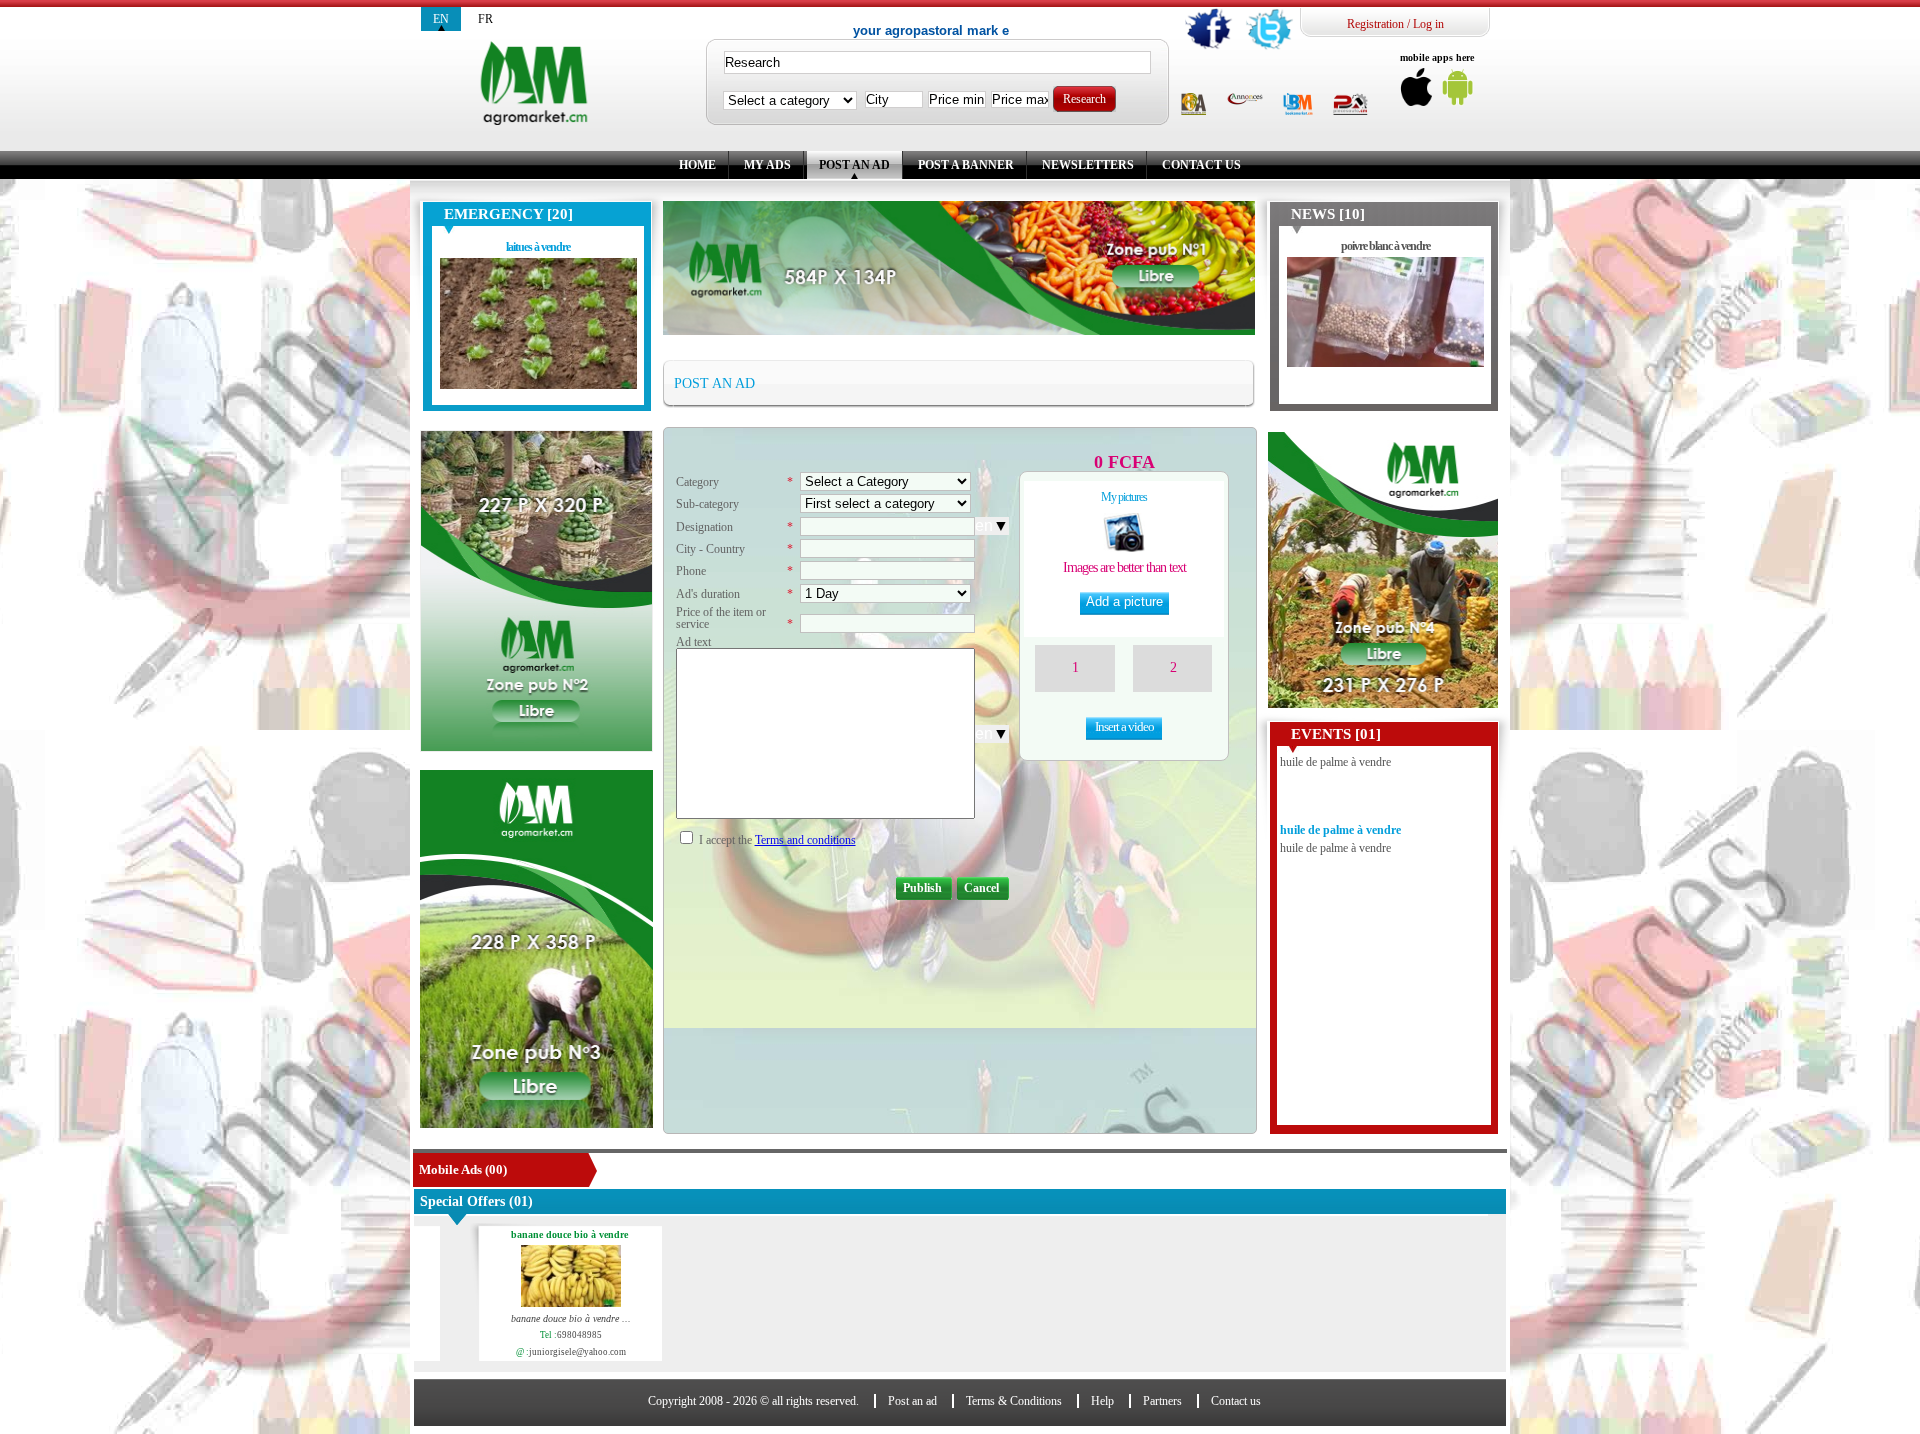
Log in (1428, 24)
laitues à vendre (538, 247)
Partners (1162, 1401)
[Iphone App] (1417, 92)
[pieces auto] (1350, 105)
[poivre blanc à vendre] (1386, 326)
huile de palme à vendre (1340, 788)
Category (697, 482)
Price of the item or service (721, 618)
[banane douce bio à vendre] (529, 1278)
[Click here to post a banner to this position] (536, 591)
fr (485, 19)
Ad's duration (708, 594)
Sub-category (707, 504)
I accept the (725, 840)
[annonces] (1245, 100)
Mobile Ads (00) (463, 1169)
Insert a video (1124, 726)
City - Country (710, 549)
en (441, 19)
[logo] (537, 84)
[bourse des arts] (1194, 105)
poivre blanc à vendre (1385, 246)
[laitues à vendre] (538, 327)
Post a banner (966, 165)
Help (1102, 1401)
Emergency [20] (508, 214)
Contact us (1201, 165)
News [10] (1328, 214)
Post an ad (854, 165)
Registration (1375, 24)
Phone (691, 571)
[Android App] (1458, 92)
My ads (767, 165)
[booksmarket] (1298, 105)
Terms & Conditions (1014, 1401)
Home (697, 165)
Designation (704, 527)
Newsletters (1088, 165)
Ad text (693, 642)
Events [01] (1336, 734)
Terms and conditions (805, 840)
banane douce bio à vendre (527, 1235)
